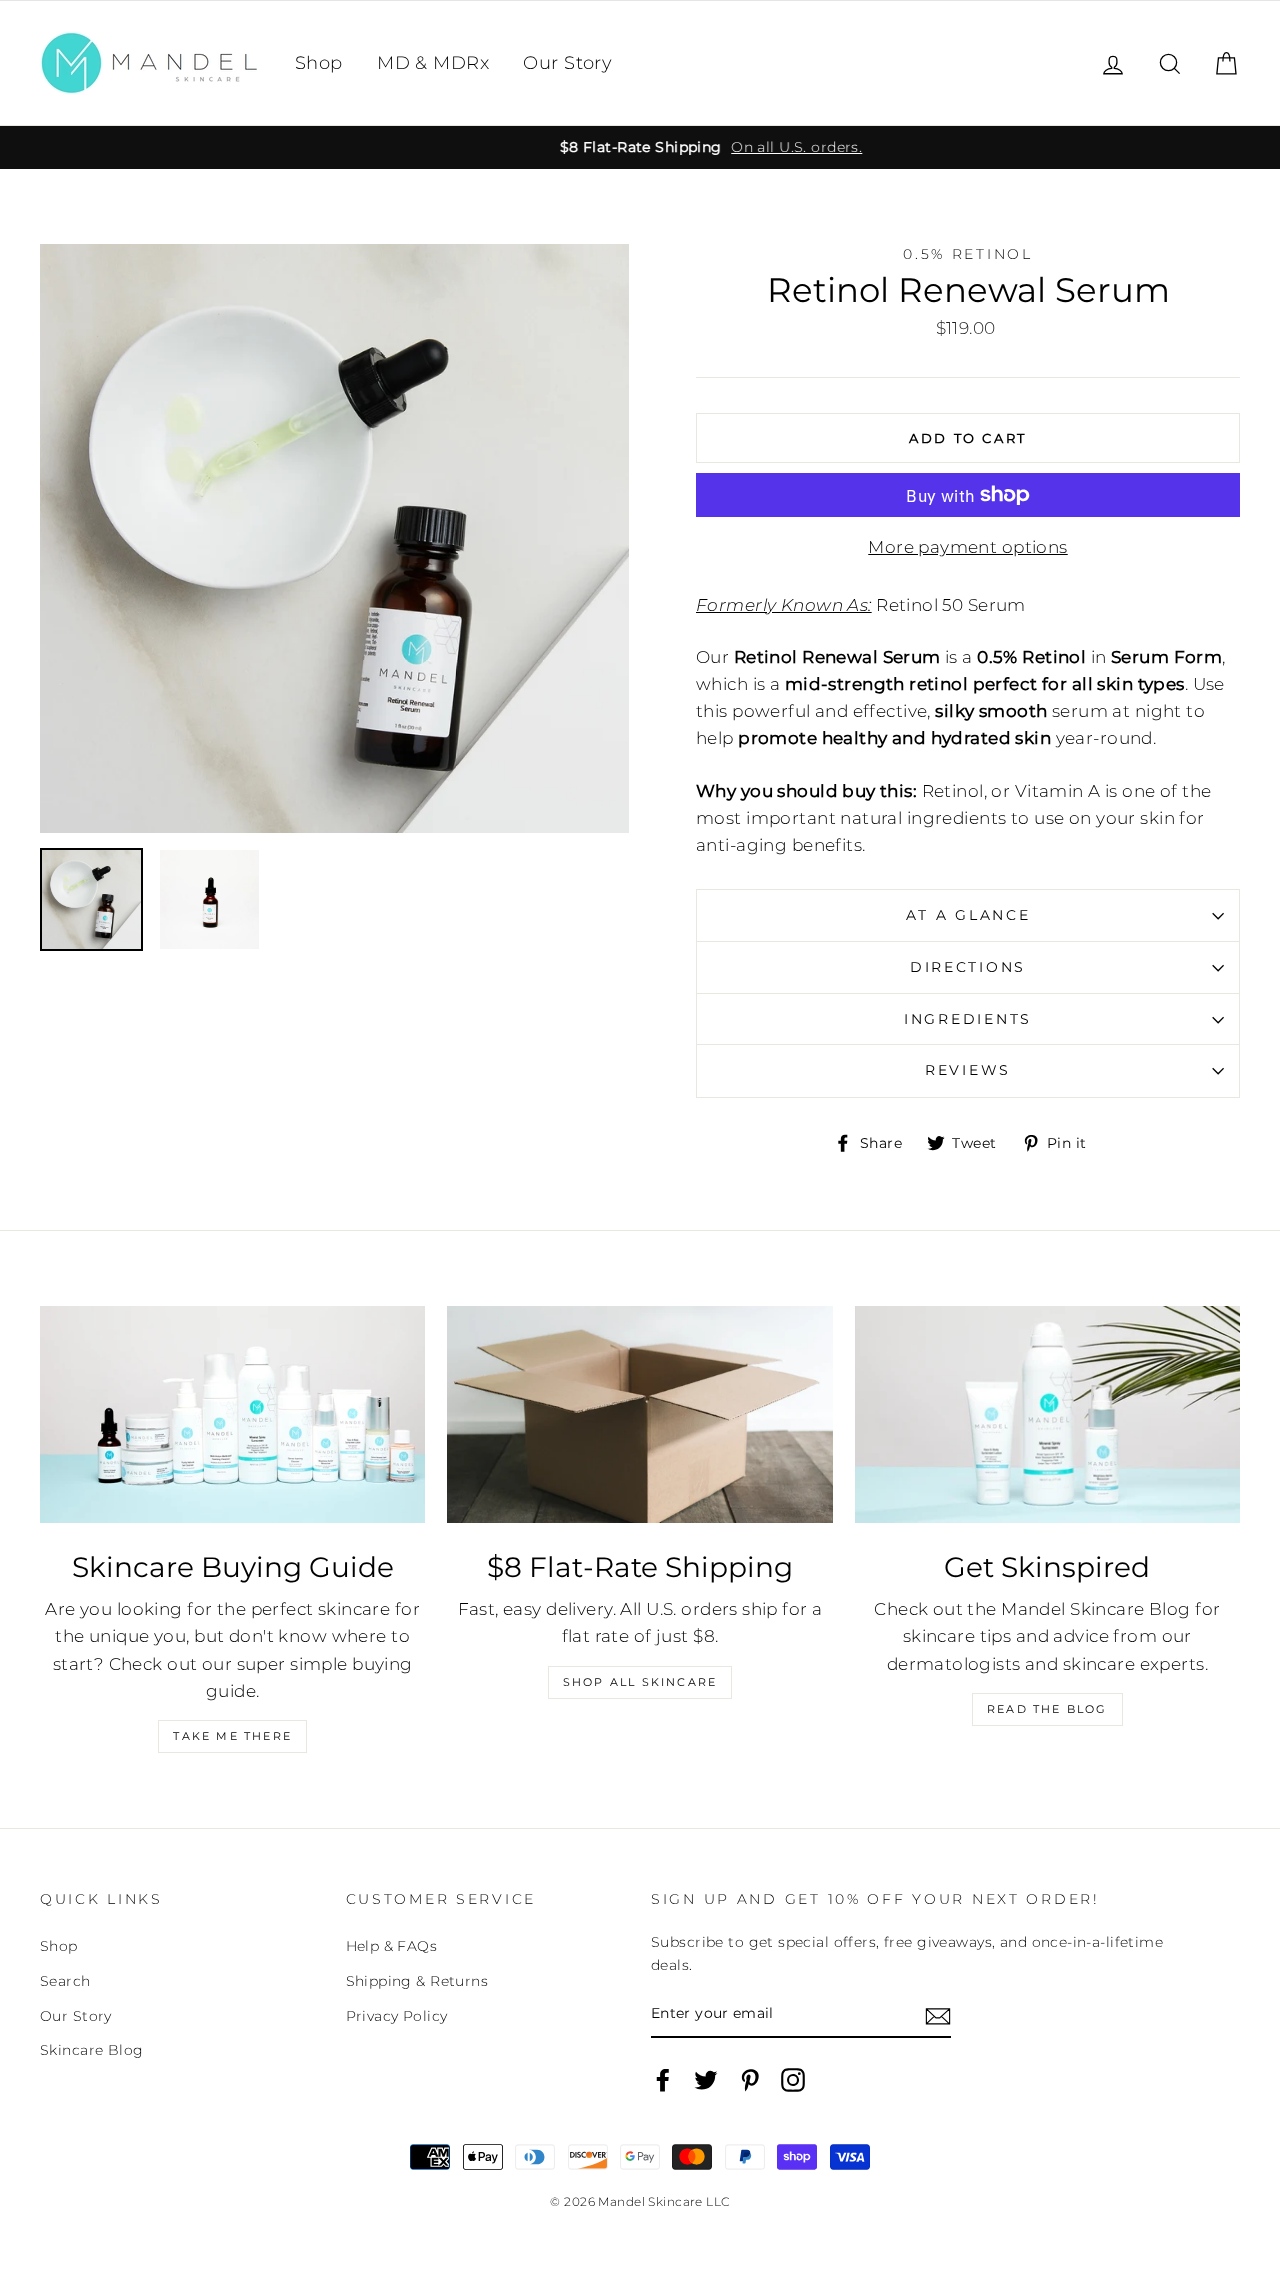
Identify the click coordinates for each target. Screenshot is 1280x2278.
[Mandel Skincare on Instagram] (793, 2080)
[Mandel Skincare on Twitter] (706, 2080)
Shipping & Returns (417, 1981)
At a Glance (968, 915)
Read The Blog (1047, 1709)
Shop (319, 63)
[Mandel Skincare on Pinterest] (750, 2080)
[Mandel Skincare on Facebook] (663, 2080)
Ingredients (968, 1019)
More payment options (968, 547)
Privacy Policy (397, 2016)
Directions (968, 967)
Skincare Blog (92, 2050)
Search (65, 1981)
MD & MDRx (433, 63)
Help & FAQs (392, 1946)
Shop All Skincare (640, 1682)
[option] (640, 147)
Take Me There (232, 1736)
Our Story (567, 63)
